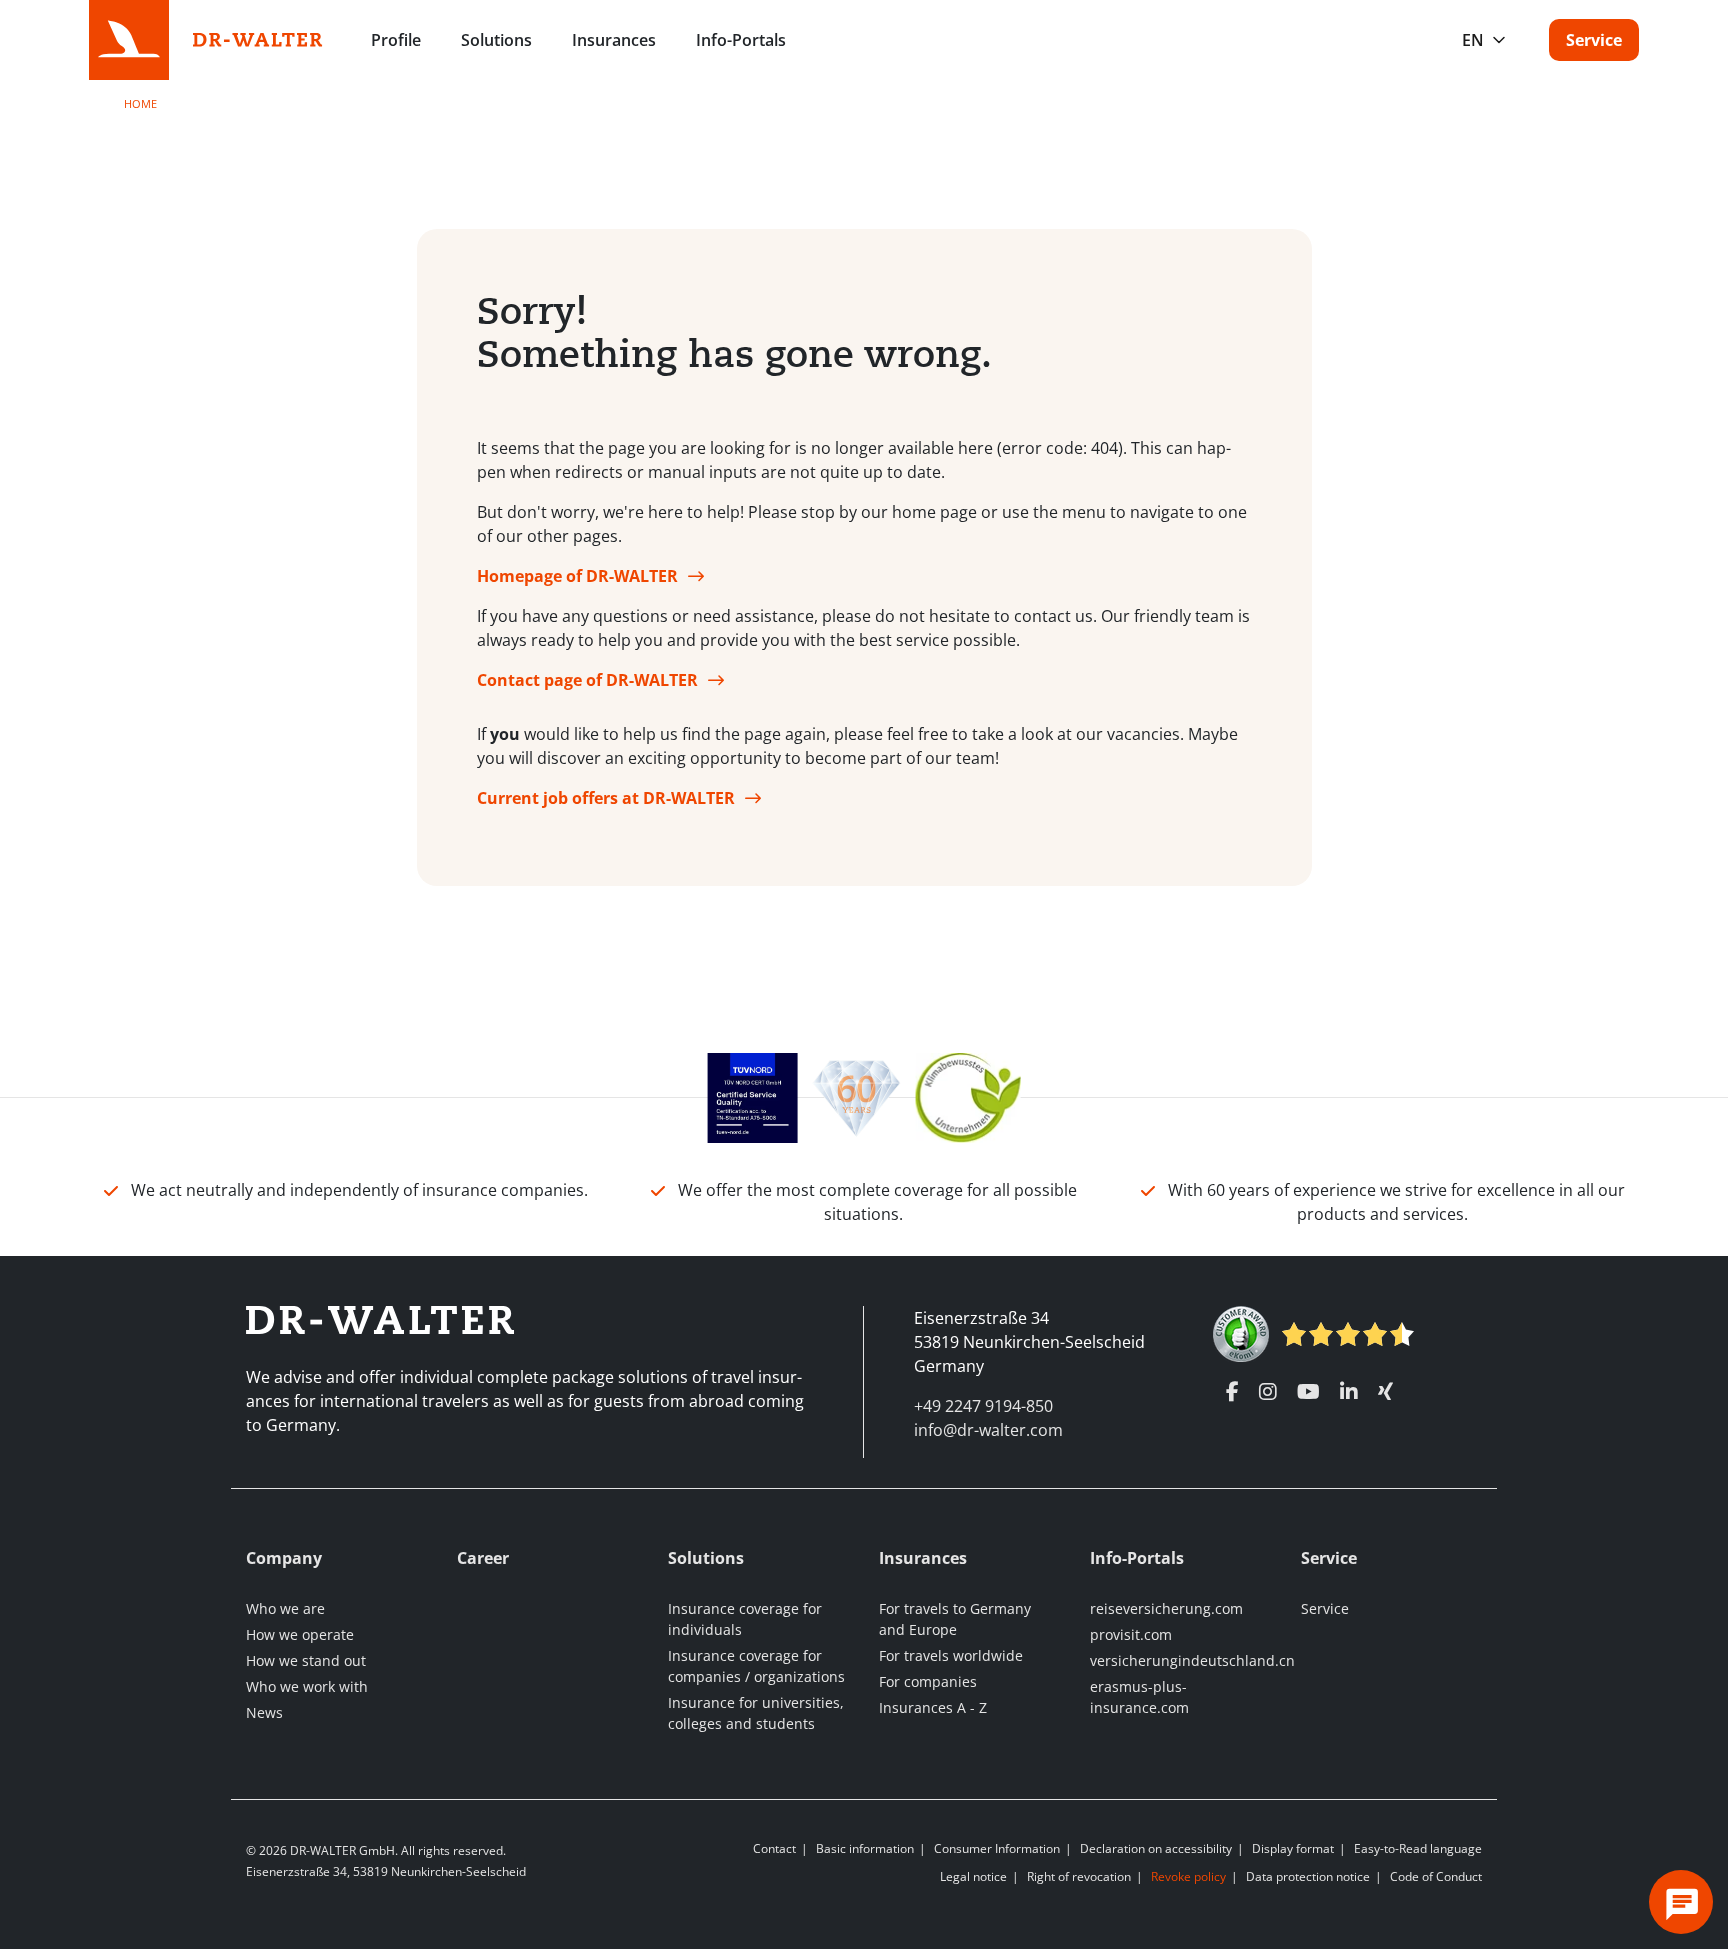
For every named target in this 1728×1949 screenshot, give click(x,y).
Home (140, 103)
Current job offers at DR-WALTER (606, 798)
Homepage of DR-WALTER (577, 576)
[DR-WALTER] (258, 38)
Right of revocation (1079, 1876)
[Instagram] (1268, 1392)
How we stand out (306, 1660)
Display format (1293, 1848)
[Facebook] (1232, 1392)
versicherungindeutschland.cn (1192, 1660)
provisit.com (1131, 1634)
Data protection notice (1308, 1876)
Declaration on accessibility (1156, 1848)
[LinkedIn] (1349, 1392)
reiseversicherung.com (1166, 1608)
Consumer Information (997, 1848)
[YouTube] (1308, 1392)
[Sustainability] (968, 1096)
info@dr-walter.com (988, 1430)
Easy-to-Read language (1418, 1848)
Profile (396, 40)
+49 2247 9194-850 (983, 1406)
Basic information (865, 1848)
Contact (774, 1848)
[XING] (1385, 1392)
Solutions (496, 40)
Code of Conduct (1436, 1876)
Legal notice (973, 1876)
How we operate (300, 1634)
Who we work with (307, 1686)
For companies (928, 1681)
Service (1594, 40)
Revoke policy (1188, 1876)
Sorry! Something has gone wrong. (734, 333)
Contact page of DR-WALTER (587, 680)
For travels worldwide (951, 1655)
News (264, 1712)
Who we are (285, 1608)
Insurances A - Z (933, 1707)
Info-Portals (741, 40)
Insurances (614, 40)
